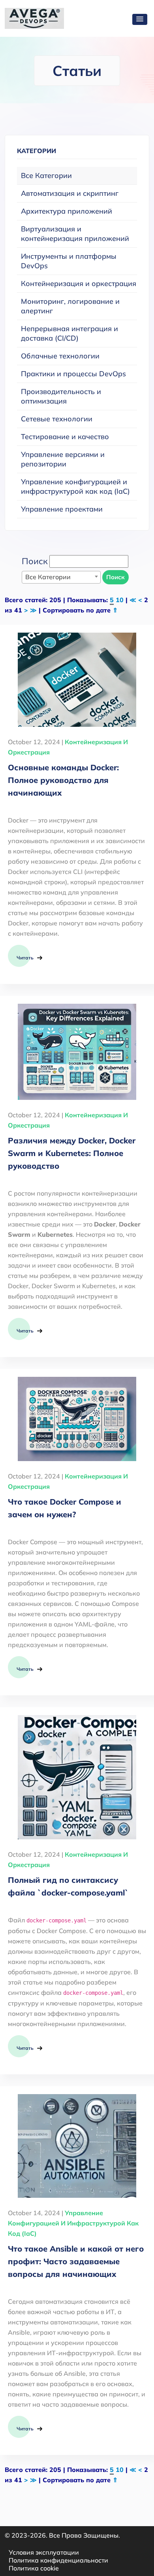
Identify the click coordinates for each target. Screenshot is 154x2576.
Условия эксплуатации (44, 2552)
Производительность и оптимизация (61, 396)
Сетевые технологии (57, 419)
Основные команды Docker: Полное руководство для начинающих (63, 780)
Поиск (115, 577)
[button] (140, 19)
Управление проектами (62, 509)
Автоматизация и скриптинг (70, 193)
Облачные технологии (60, 356)
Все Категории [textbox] (48, 577)
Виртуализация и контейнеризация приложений (75, 234)
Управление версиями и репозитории (63, 459)
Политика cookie (34, 2568)
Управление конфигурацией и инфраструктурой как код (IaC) (75, 486)
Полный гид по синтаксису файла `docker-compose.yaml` (68, 1886)
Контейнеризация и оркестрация (79, 283)
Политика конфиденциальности (58, 2560)
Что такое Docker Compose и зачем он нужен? (65, 1508)
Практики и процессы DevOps (73, 374)
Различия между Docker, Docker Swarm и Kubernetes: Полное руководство (72, 1153)
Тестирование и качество (65, 437)
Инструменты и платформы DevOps (69, 261)
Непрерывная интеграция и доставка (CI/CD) (69, 333)
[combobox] (61, 577)
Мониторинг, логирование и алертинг (70, 306)
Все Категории (46, 175)
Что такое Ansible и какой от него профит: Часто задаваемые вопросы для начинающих (76, 2261)
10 (120, 600)
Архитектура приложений (67, 211)
